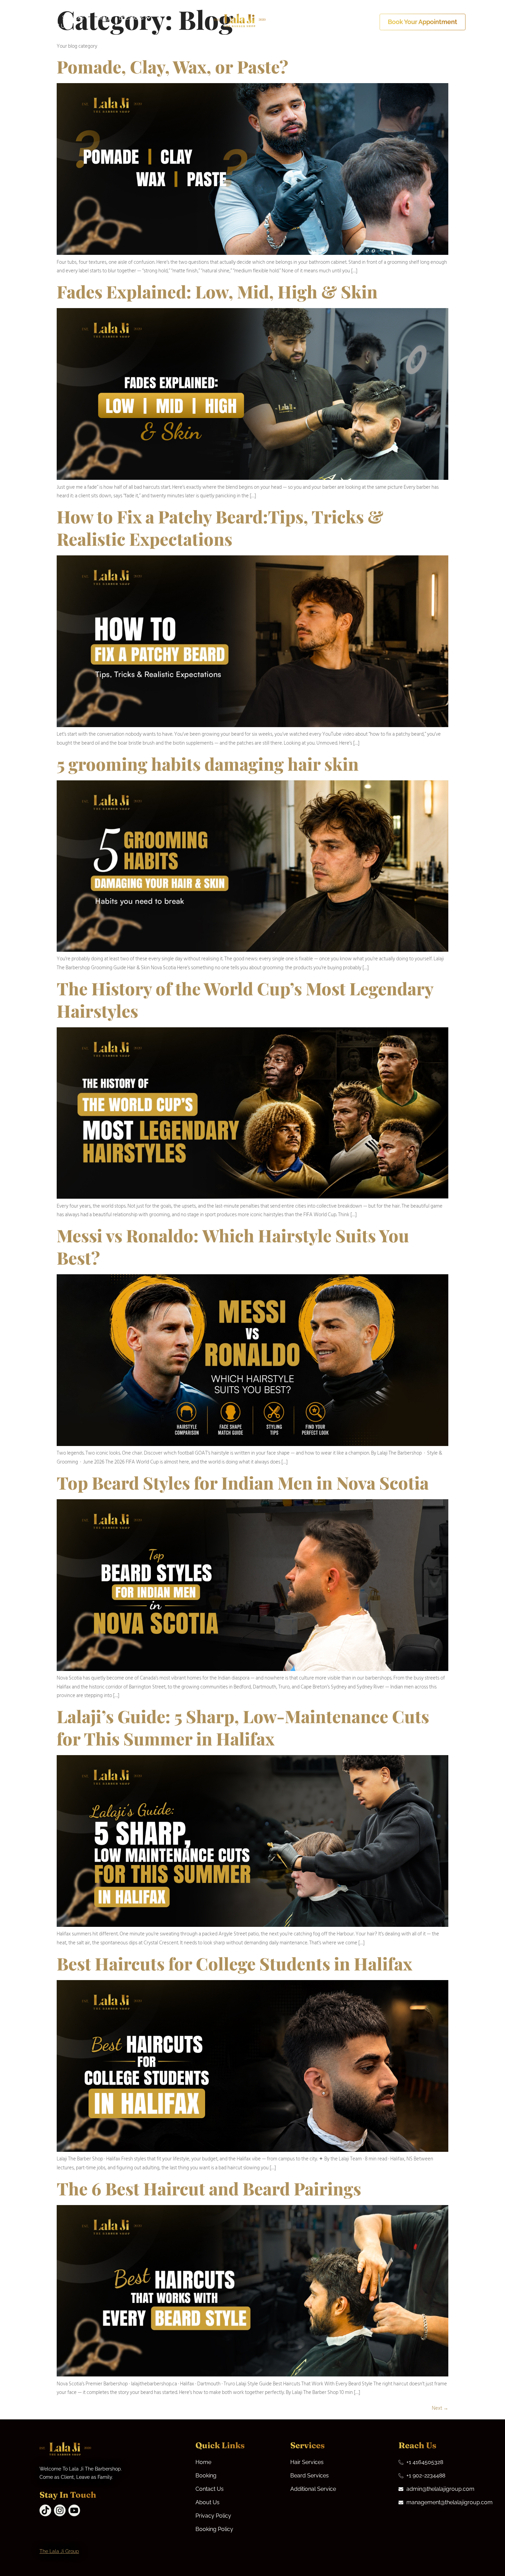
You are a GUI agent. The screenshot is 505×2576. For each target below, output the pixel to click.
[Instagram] (60, 2510)
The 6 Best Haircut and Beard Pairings (209, 2188)
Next (440, 2408)
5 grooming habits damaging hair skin (208, 764)
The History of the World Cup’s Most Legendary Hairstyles (245, 999)
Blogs (105, 18)
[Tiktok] (45, 2510)
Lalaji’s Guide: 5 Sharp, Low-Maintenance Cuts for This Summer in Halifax (243, 1727)
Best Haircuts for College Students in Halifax (234, 1963)
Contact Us (54, 26)
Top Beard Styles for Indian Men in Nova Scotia (243, 1483)
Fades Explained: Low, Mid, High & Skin (217, 291)
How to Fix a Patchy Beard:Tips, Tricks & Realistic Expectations (220, 528)
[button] (76, 18)
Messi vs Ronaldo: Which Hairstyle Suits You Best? (233, 1246)
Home (47, 18)
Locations (131, 18)
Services (73, 18)
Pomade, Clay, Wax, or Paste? (172, 66)
